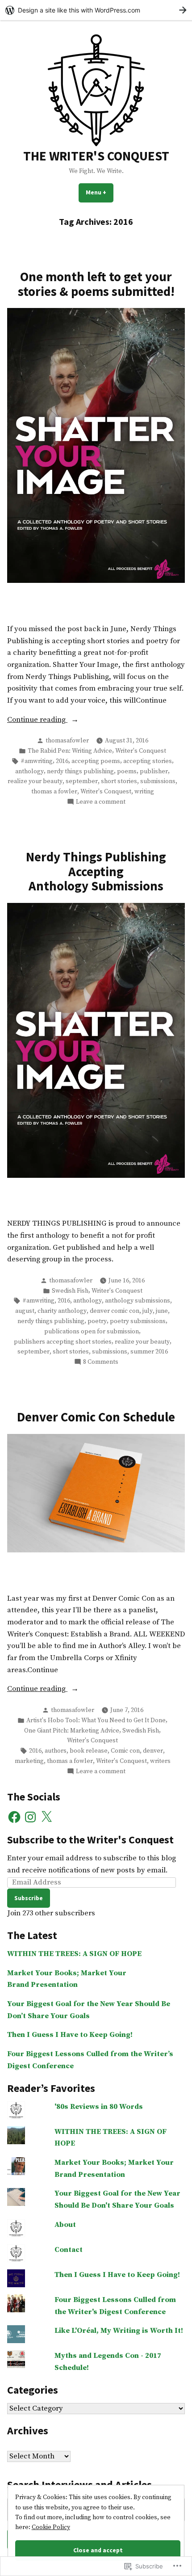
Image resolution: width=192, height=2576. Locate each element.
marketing (29, 1761)
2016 (62, 761)
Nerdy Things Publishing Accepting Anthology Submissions (96, 871)
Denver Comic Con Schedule (96, 1417)
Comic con (125, 1751)
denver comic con (115, 1311)
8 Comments (101, 1362)
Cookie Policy (51, 2527)
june (162, 1311)
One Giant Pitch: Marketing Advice (72, 1731)
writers (160, 1761)
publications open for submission (92, 1332)
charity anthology (62, 1311)
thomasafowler (67, 741)
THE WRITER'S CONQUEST (96, 156)
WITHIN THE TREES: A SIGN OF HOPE (74, 1954)
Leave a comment (101, 802)
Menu (100, 192)
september (82, 781)
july (148, 1311)
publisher (154, 772)
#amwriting (37, 761)
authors (56, 1751)
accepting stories (148, 761)
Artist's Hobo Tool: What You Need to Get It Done (96, 1720)
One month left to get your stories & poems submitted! (96, 284)
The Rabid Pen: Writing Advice (70, 751)
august (25, 1311)
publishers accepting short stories (63, 1342)
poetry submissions (138, 1321)
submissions (158, 781)
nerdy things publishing (80, 772)
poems (127, 772)
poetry (97, 1321)
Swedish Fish (70, 1291)
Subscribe (29, 1898)
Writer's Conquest (141, 751)
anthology (29, 772)
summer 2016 (149, 1352)
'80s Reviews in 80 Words (99, 2107)
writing (144, 792)
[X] (46, 1817)
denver (153, 1751)
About (65, 2225)
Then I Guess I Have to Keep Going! (70, 2035)
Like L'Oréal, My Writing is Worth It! (119, 2331)
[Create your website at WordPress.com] (96, 10)
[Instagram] (30, 1817)
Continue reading (37, 721)
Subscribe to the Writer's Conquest (90, 1840)
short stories (119, 781)
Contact (69, 2250)
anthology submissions (138, 1301)
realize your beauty (35, 781)
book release (89, 1751)
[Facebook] (14, 1817)
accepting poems (96, 761)
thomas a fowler (54, 792)
